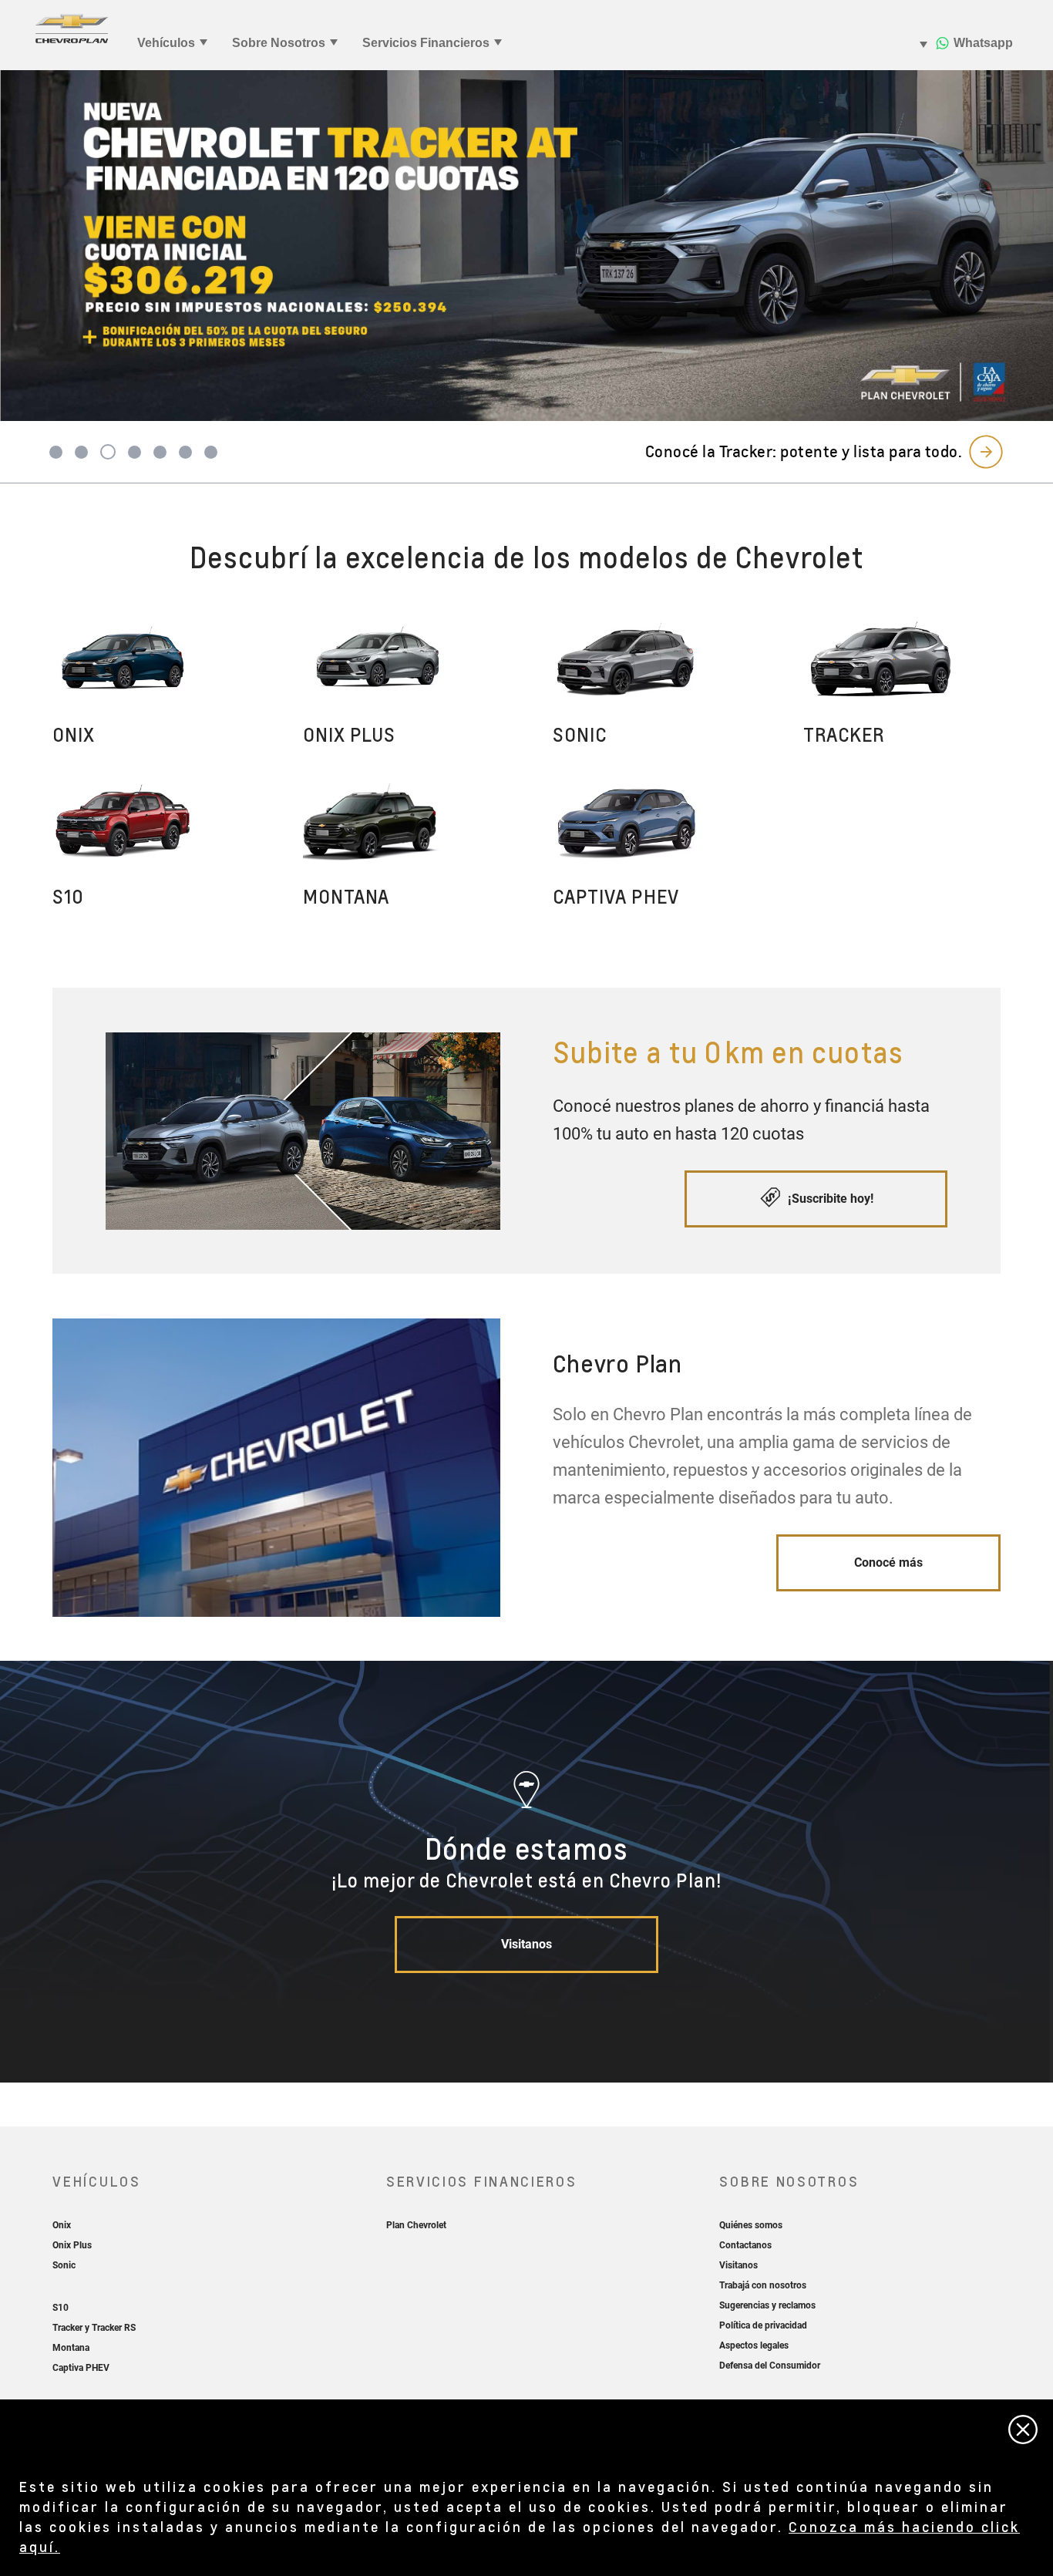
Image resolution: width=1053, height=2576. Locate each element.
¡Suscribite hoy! (829, 1199)
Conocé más (888, 1562)
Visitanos (526, 1944)
